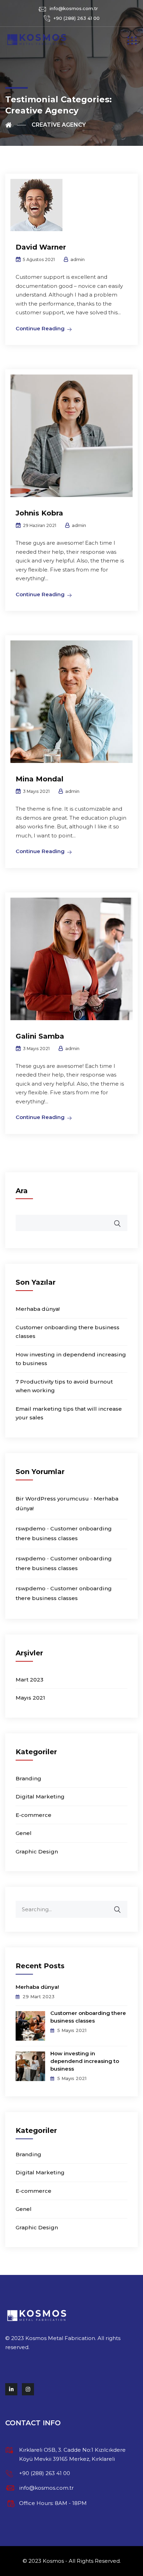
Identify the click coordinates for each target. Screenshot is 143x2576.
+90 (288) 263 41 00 (77, 18)
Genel (24, 1833)
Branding (28, 1778)
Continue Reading (40, 328)
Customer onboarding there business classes (88, 2017)
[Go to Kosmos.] (16, 125)
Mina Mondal (40, 779)
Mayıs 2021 (30, 1698)
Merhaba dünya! (38, 1309)
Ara (22, 1191)
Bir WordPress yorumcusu (52, 1499)
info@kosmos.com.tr (74, 8)
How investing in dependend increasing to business (85, 2061)
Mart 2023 (30, 1680)
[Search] (122, 1906)
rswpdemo (31, 1529)
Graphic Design (37, 1852)
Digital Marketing (40, 1797)
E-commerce (33, 1815)
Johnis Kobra (39, 513)
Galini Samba (40, 1036)
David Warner (41, 247)
